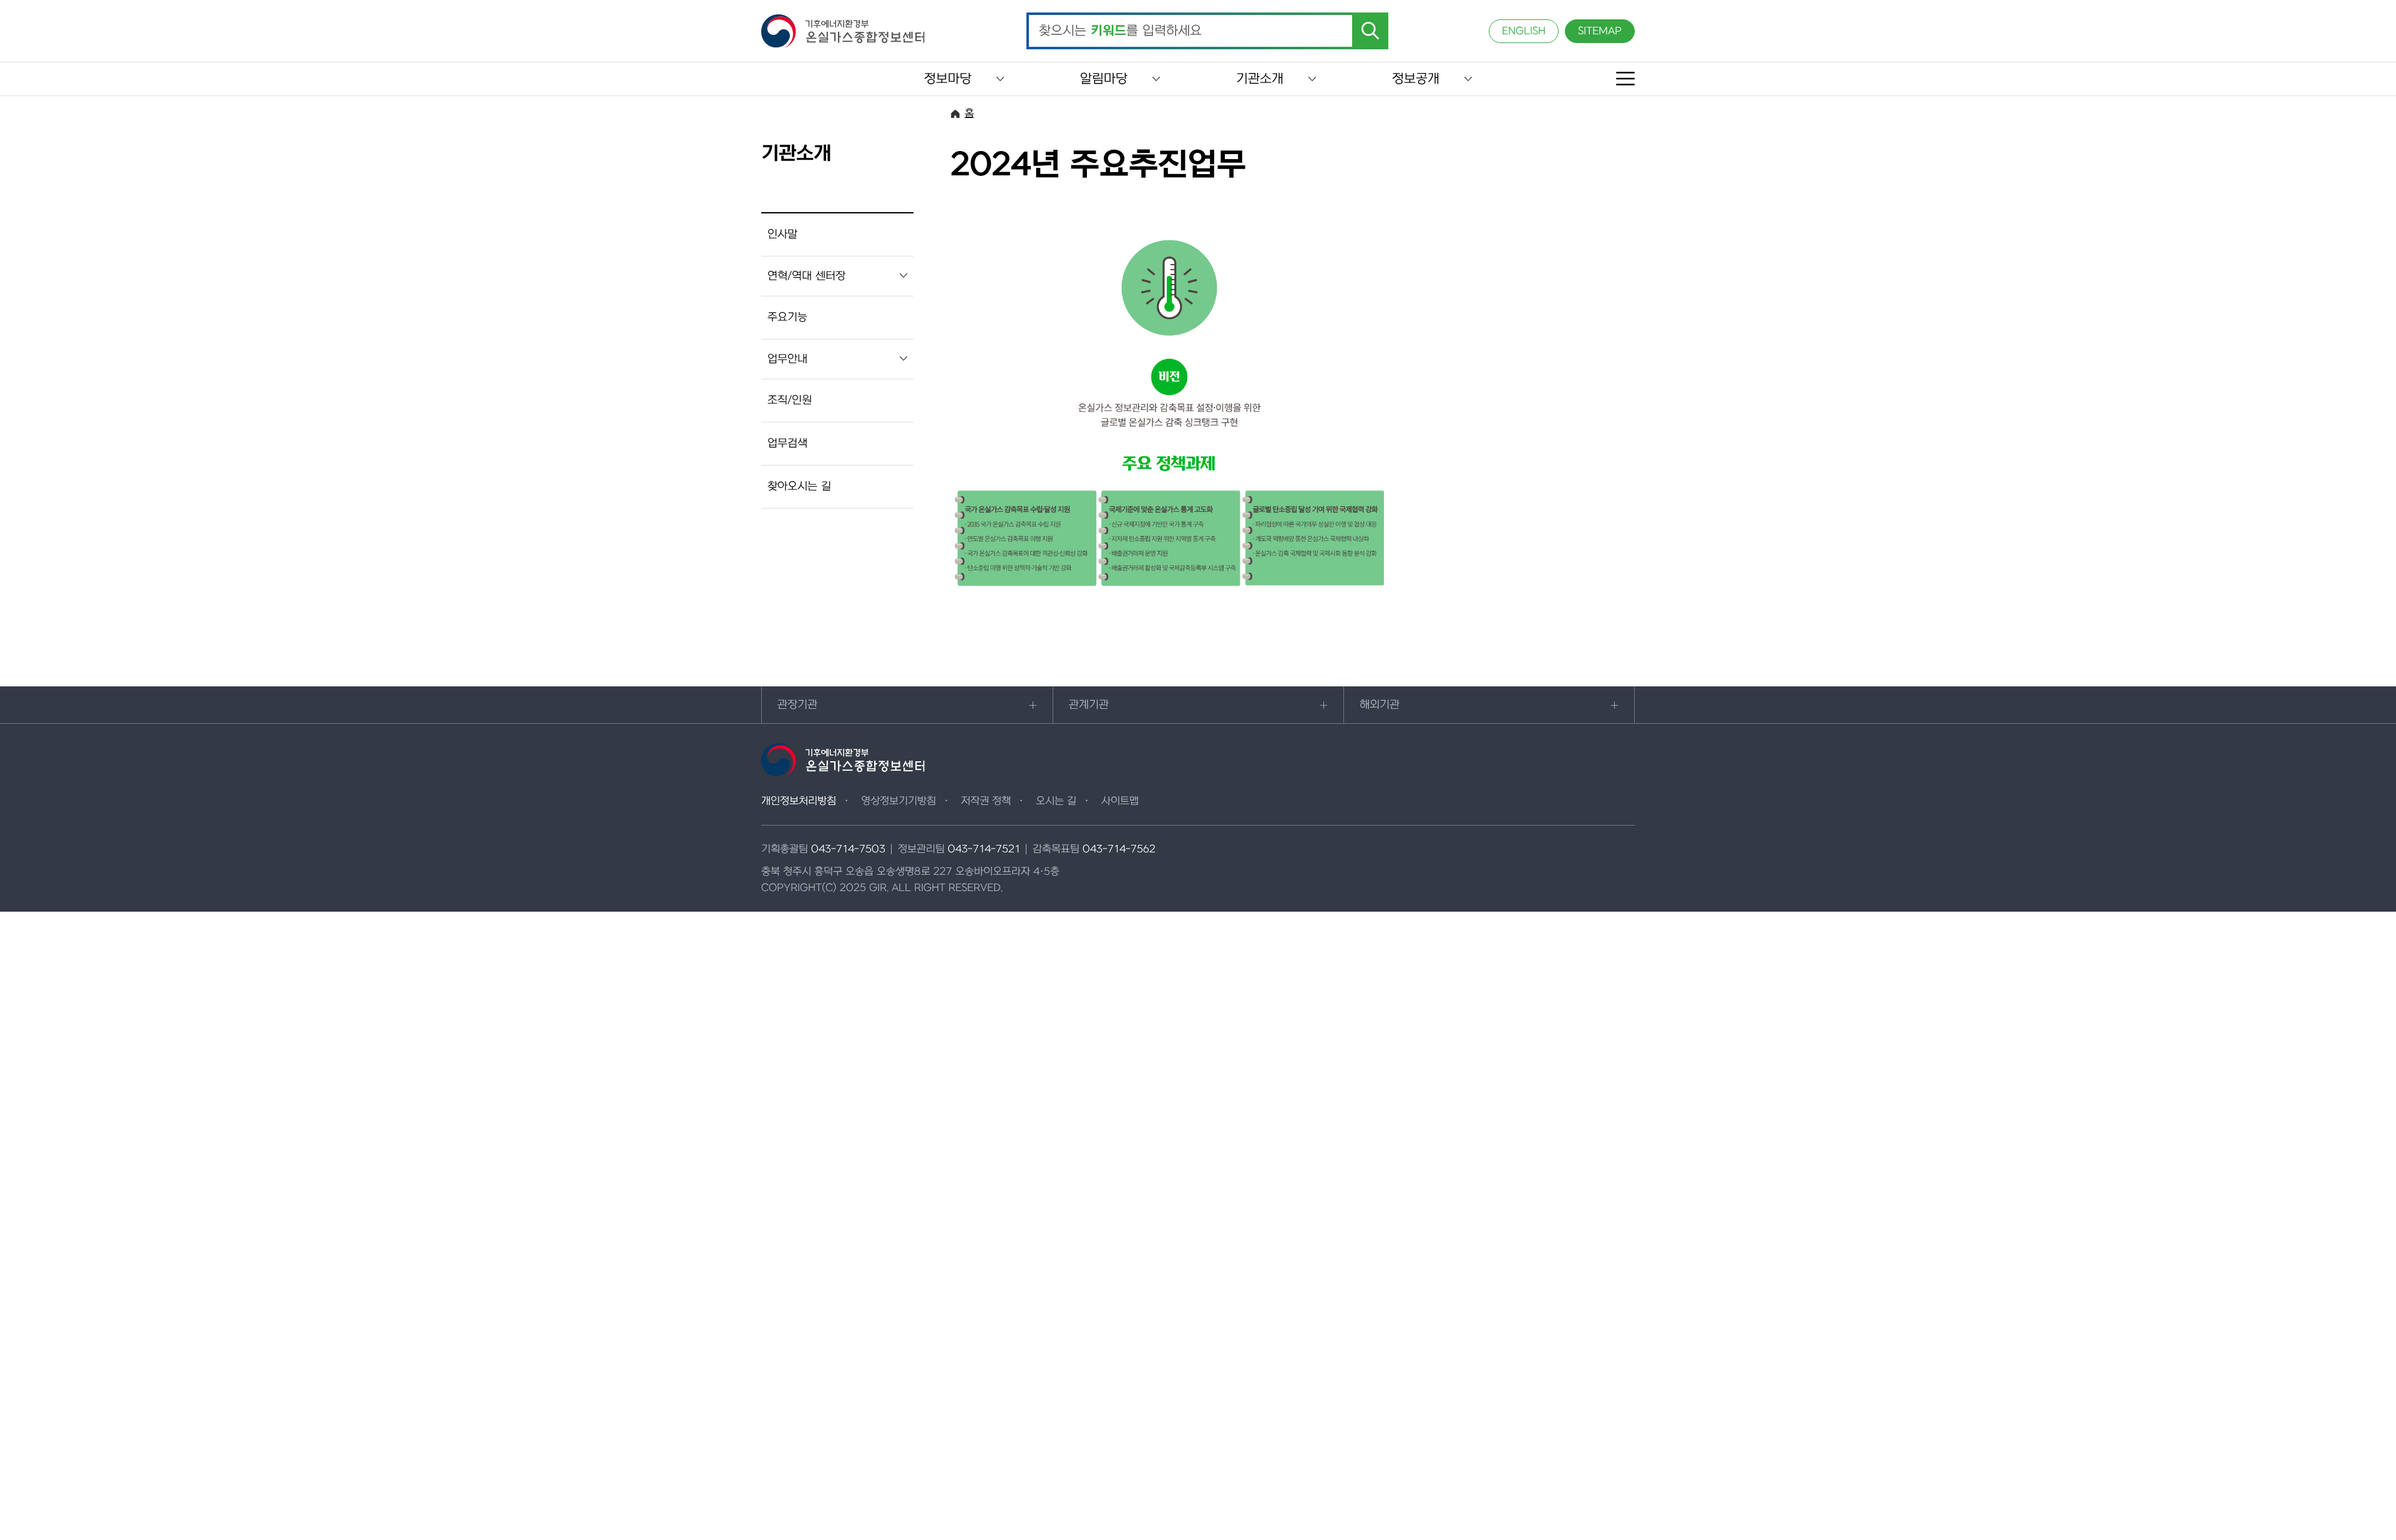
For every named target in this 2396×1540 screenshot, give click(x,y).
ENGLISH (1524, 31)
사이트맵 (1120, 801)
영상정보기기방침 (898, 801)
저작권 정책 (986, 801)
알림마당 (1104, 79)
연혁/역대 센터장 (806, 276)
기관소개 (1260, 79)
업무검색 (787, 443)
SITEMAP (1600, 31)
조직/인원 (790, 400)
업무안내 (787, 359)
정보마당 (948, 79)
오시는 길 (1056, 801)
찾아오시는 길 (799, 486)
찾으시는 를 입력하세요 (1120, 31)
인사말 (782, 234)
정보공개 (1416, 79)
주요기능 (787, 317)
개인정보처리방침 (799, 801)
